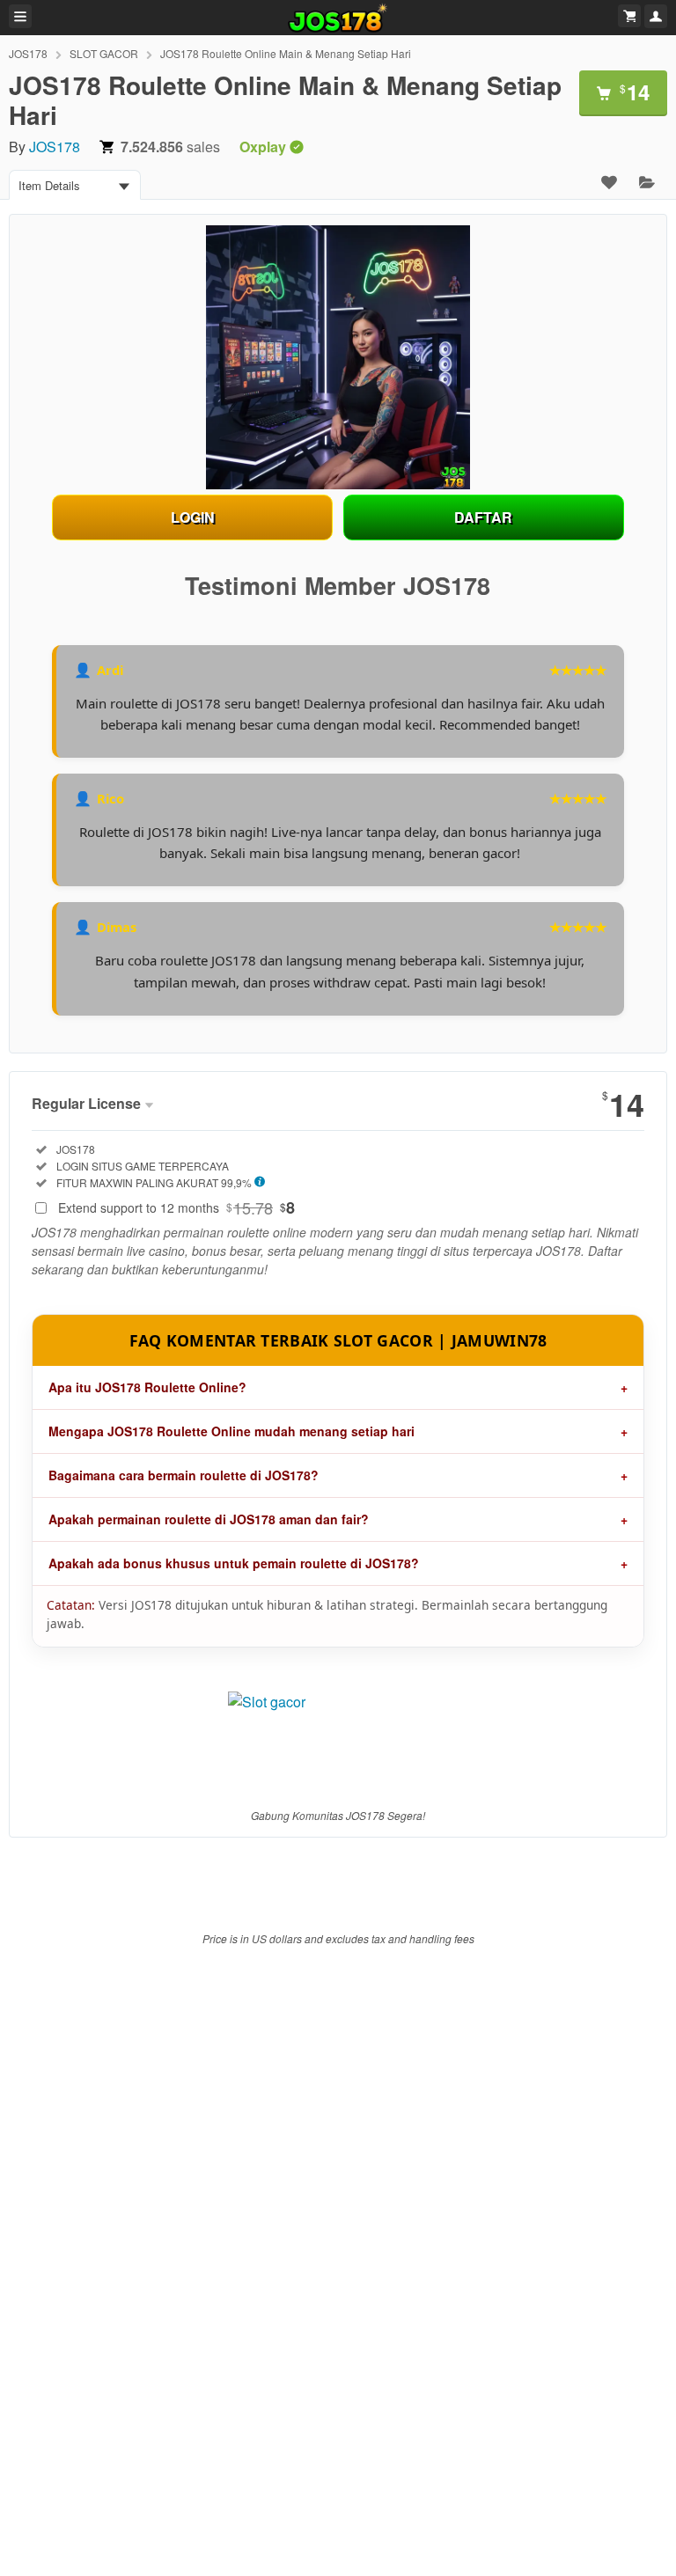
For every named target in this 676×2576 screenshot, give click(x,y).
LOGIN (193, 517)
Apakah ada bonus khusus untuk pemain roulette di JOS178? (234, 1563)
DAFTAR (483, 517)
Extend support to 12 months (176, 1207)
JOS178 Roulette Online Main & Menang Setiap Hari (286, 53)
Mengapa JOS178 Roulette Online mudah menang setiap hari (231, 1431)
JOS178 (28, 53)
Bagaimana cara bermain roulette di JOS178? (184, 1475)
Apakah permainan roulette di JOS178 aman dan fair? (209, 1519)
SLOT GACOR (104, 53)
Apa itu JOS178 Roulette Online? (147, 1387)
